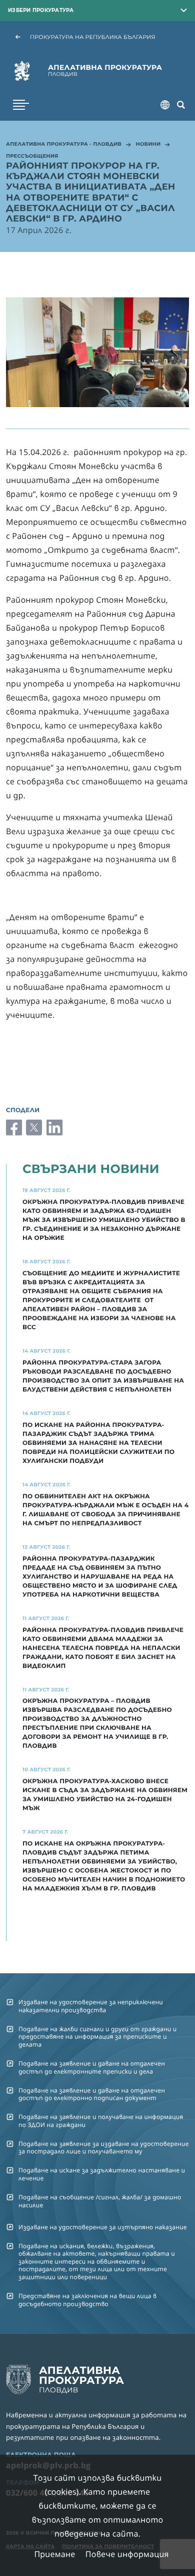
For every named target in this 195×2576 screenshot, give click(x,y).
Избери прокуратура (41, 10)
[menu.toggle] (21, 105)
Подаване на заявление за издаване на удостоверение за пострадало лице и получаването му (104, 2147)
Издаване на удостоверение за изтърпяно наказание (103, 2227)
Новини (148, 145)
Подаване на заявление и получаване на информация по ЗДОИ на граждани (101, 2120)
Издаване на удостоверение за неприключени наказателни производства (91, 2006)
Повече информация (127, 2554)
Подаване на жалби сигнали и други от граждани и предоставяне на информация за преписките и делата (97, 2037)
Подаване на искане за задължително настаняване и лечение (102, 2174)
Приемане (54, 2554)
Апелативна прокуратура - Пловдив (64, 145)
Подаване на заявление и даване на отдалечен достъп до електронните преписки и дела (92, 2067)
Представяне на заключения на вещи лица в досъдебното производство (87, 2300)
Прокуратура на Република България (93, 37)
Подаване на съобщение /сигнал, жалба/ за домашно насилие (100, 2201)
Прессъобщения (32, 157)
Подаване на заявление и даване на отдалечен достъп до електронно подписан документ (92, 2094)
